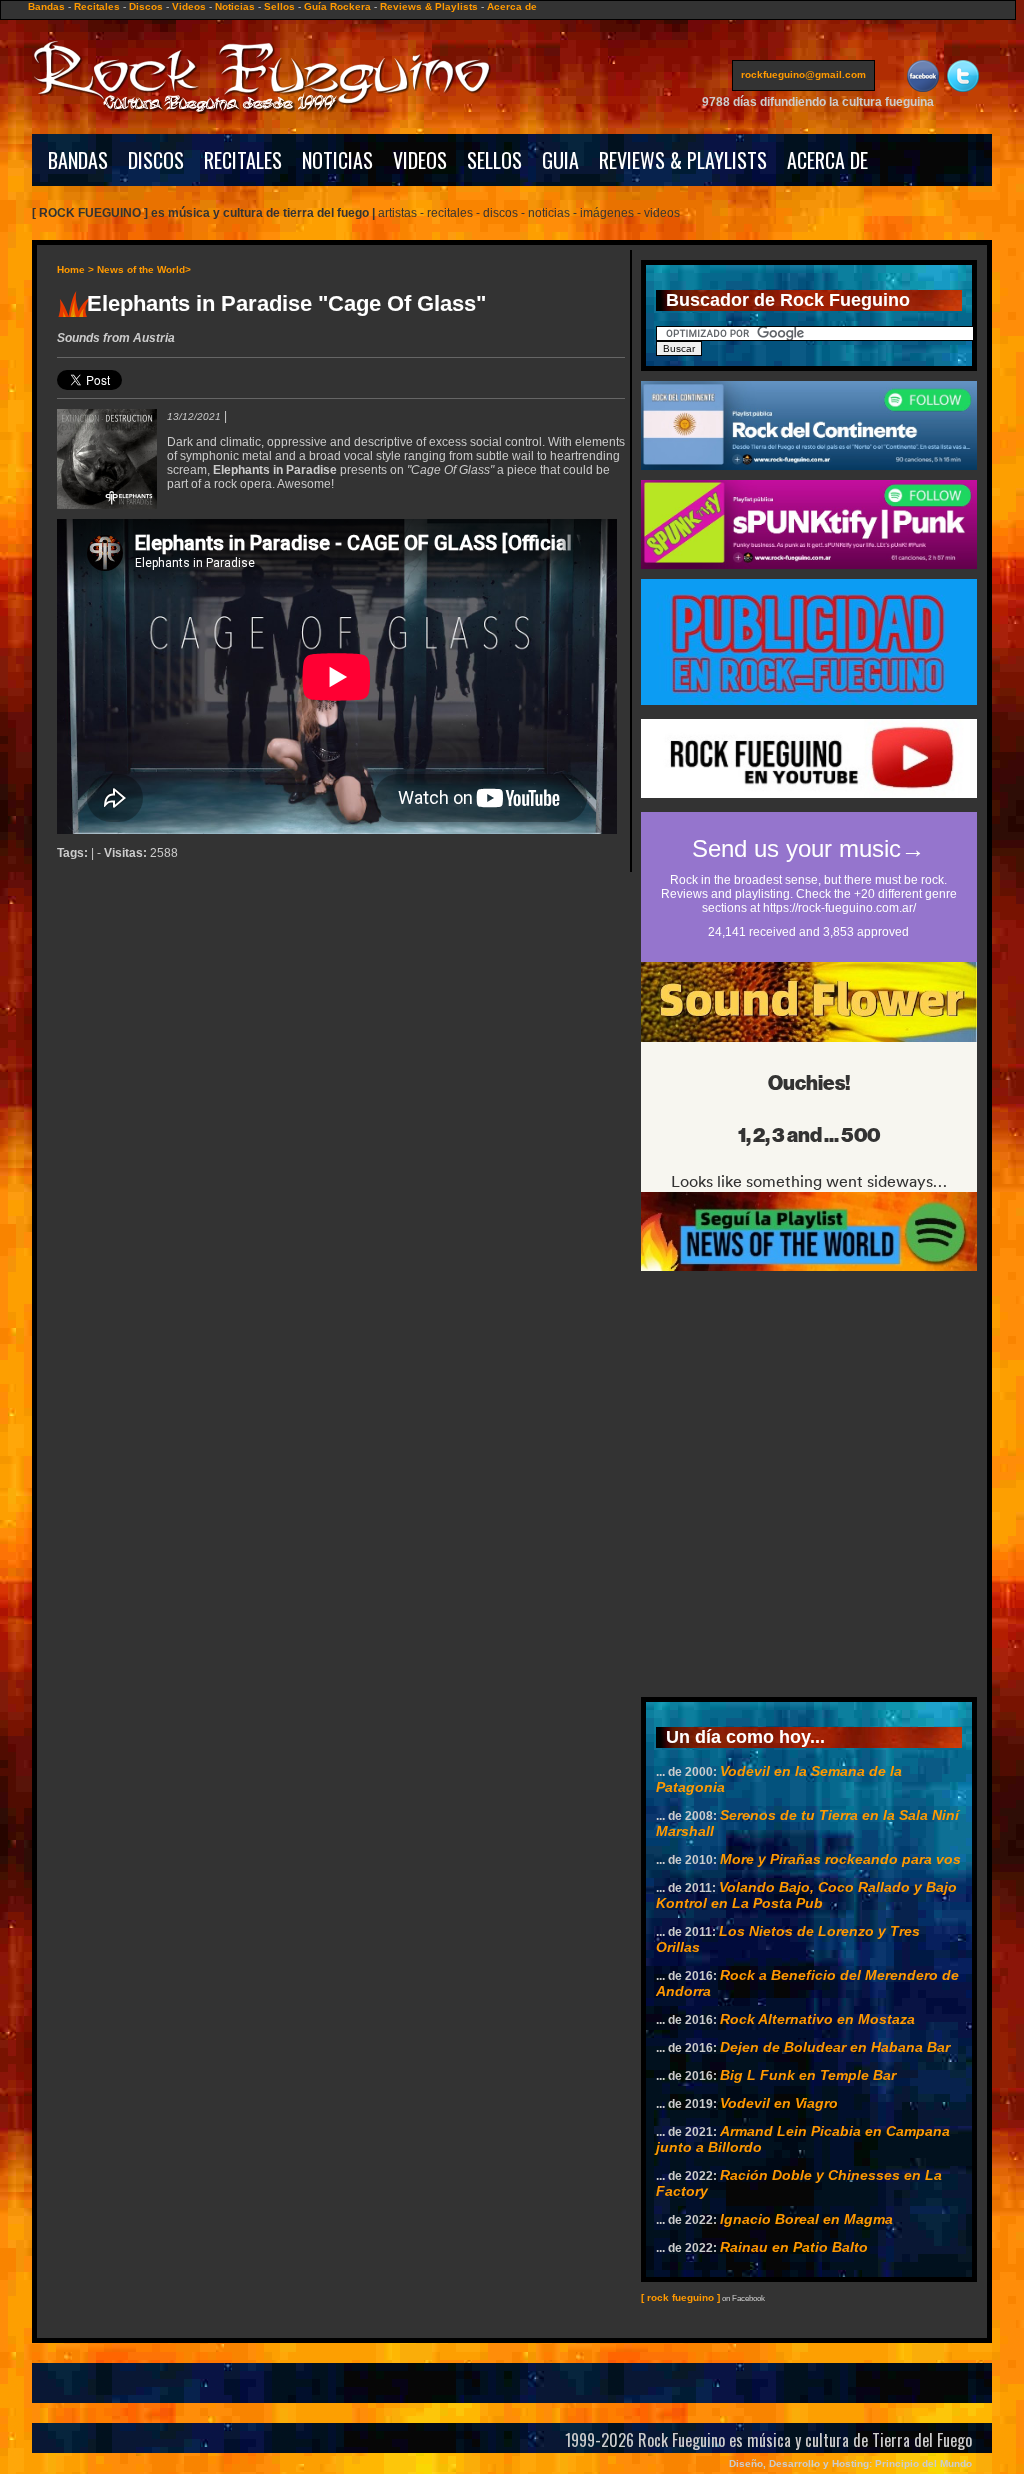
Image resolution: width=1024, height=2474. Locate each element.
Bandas (46, 6)
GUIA (560, 160)
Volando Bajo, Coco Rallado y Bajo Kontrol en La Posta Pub (806, 1895)
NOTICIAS (337, 160)
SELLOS (494, 160)
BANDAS (78, 160)
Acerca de (512, 6)
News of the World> (144, 269)
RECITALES (243, 160)
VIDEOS (420, 160)
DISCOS (156, 160)
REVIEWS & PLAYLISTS (683, 160)
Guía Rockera (337, 6)
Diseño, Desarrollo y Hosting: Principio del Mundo (850, 2463)
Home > (75, 269)
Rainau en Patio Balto (794, 2247)
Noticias (235, 6)
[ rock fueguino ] (680, 2297)
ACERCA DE (827, 160)
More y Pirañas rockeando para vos (840, 1859)
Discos (146, 6)
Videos (189, 6)
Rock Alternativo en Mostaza (817, 2019)
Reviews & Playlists (429, 6)
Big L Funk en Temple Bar (808, 2075)
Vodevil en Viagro (779, 2103)
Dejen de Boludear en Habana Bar (835, 2047)
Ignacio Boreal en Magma (806, 2219)
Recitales (97, 6)
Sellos (279, 6)
